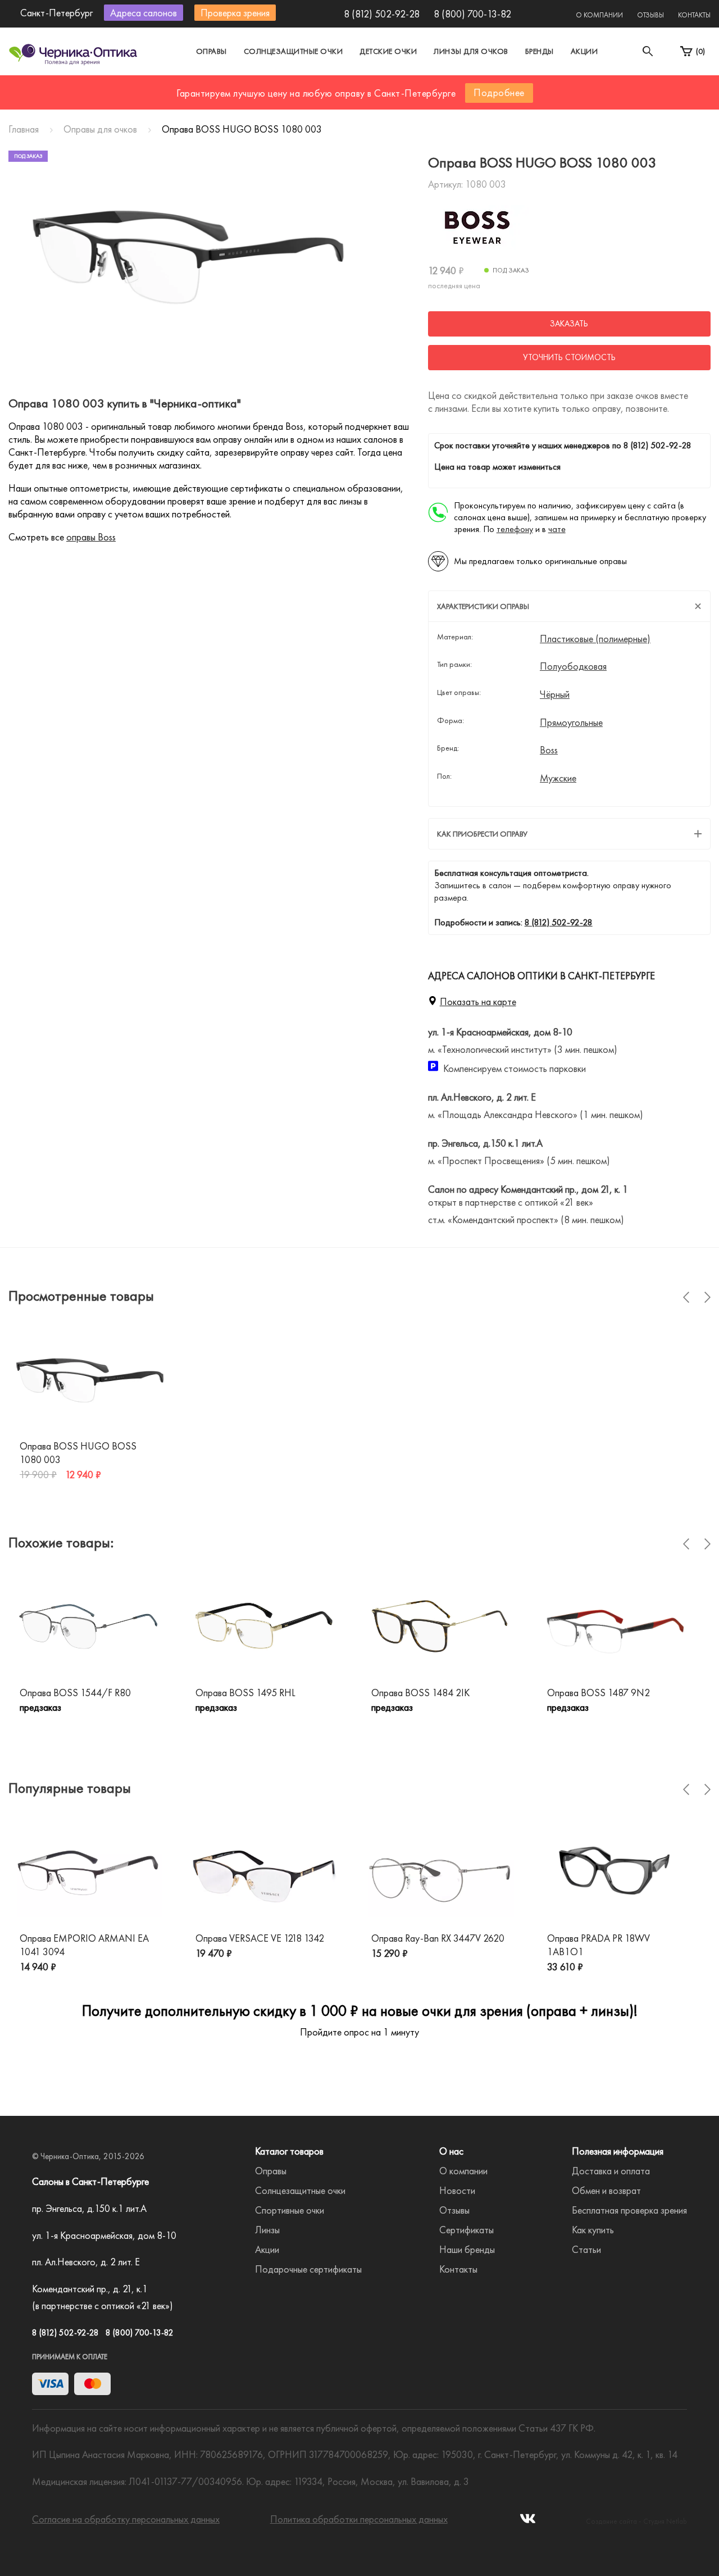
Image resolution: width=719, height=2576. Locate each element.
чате (557, 529)
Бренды (540, 51)
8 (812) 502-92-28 (382, 14)
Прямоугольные (571, 723)
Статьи (586, 2249)
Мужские (558, 778)
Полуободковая (573, 666)
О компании (599, 15)
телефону (515, 529)
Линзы (267, 2230)
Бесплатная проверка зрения (629, 2210)
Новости (457, 2190)
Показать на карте (478, 1001)
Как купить (593, 2230)
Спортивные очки (290, 2210)
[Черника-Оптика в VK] (528, 2522)
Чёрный (555, 694)
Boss (549, 750)
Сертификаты (467, 2230)
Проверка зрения (235, 13)
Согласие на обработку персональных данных (126, 2519)
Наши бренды (467, 2249)
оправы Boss (91, 537)
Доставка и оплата (611, 2171)
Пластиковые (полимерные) (595, 639)
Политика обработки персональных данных (359, 2519)
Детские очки (388, 51)
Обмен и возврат (606, 2190)
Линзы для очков (471, 51)
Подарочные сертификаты (308, 2269)
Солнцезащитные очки (293, 51)
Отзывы (650, 15)
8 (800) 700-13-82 (472, 14)
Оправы (211, 51)
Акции (584, 51)
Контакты (694, 15)
